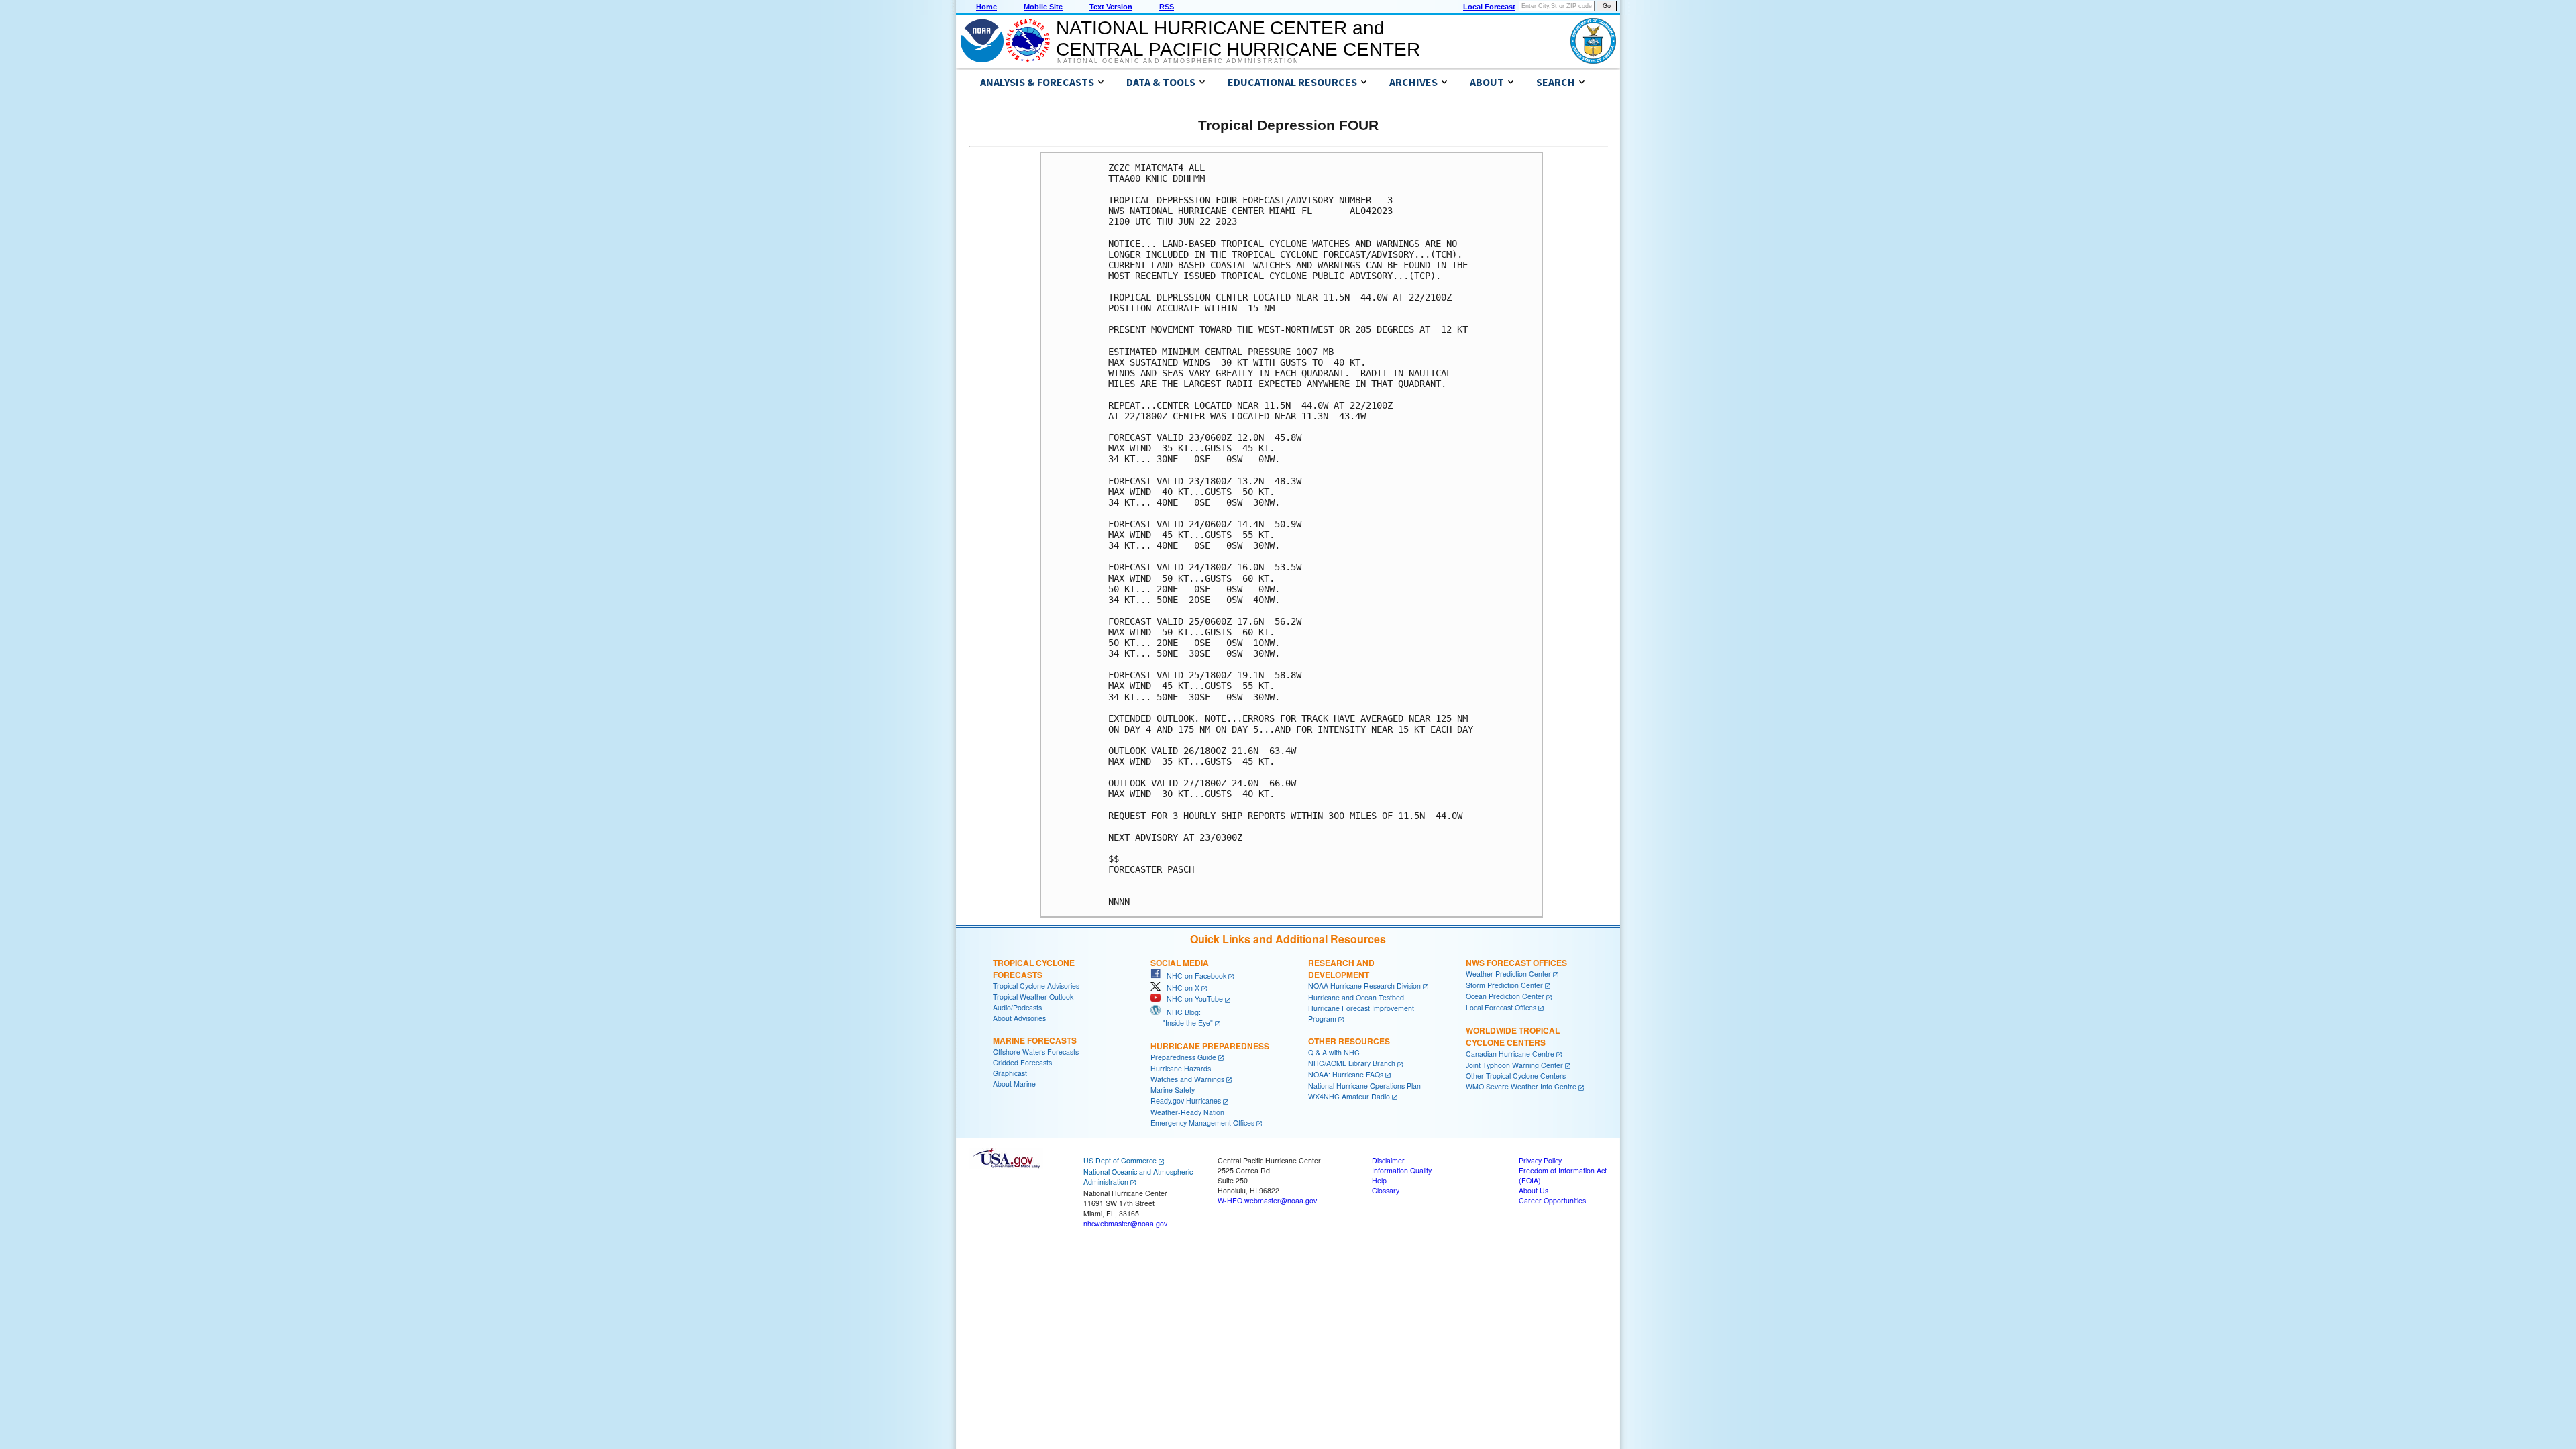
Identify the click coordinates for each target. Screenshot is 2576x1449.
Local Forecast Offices (1501, 1007)
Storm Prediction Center (1504, 985)
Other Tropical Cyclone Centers (1516, 1076)
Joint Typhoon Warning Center (1514, 1065)
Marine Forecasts (1035, 1040)
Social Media (1180, 963)
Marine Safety (1173, 1090)
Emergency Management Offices (1202, 1123)
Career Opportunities (1552, 1200)
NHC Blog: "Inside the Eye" (1182, 1017)
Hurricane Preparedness (1210, 1046)
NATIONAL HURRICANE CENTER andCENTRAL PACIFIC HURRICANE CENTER (1238, 39)
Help (1379, 1180)
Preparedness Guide (1183, 1057)
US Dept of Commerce (1120, 1160)
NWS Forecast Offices (1516, 963)
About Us (1534, 1190)
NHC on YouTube (1192, 999)
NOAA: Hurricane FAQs (1346, 1074)
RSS (1167, 7)
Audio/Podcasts (1017, 1007)
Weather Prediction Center (1508, 974)
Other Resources (1349, 1041)
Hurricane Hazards (1181, 1068)
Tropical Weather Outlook (1033, 997)
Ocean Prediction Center (1505, 996)
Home (986, 7)
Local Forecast (1489, 7)
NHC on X (1180, 988)
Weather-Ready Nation (1187, 1112)
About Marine (1014, 1084)
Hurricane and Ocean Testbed (1356, 997)
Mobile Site (1043, 7)
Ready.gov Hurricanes (1186, 1101)
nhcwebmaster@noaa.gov (1125, 1223)
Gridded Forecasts (1022, 1062)
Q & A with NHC (1334, 1052)
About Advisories (1019, 1018)
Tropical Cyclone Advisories (1036, 986)
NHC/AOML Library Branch (1352, 1063)
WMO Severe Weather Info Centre (1521, 1086)
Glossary (1386, 1190)
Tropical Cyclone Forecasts (1034, 969)
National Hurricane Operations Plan (1364, 1086)
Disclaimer (1388, 1160)
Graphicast (1010, 1073)
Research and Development (1341, 969)
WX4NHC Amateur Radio (1349, 1096)
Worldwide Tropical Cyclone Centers (1513, 1036)
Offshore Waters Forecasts (1036, 1052)
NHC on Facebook (1193, 976)
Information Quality (1402, 1170)
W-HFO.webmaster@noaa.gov (1267, 1200)
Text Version (1111, 7)
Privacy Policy (1540, 1160)
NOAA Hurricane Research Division (1364, 986)
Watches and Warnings (1187, 1079)
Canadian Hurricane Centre (1510, 1054)
